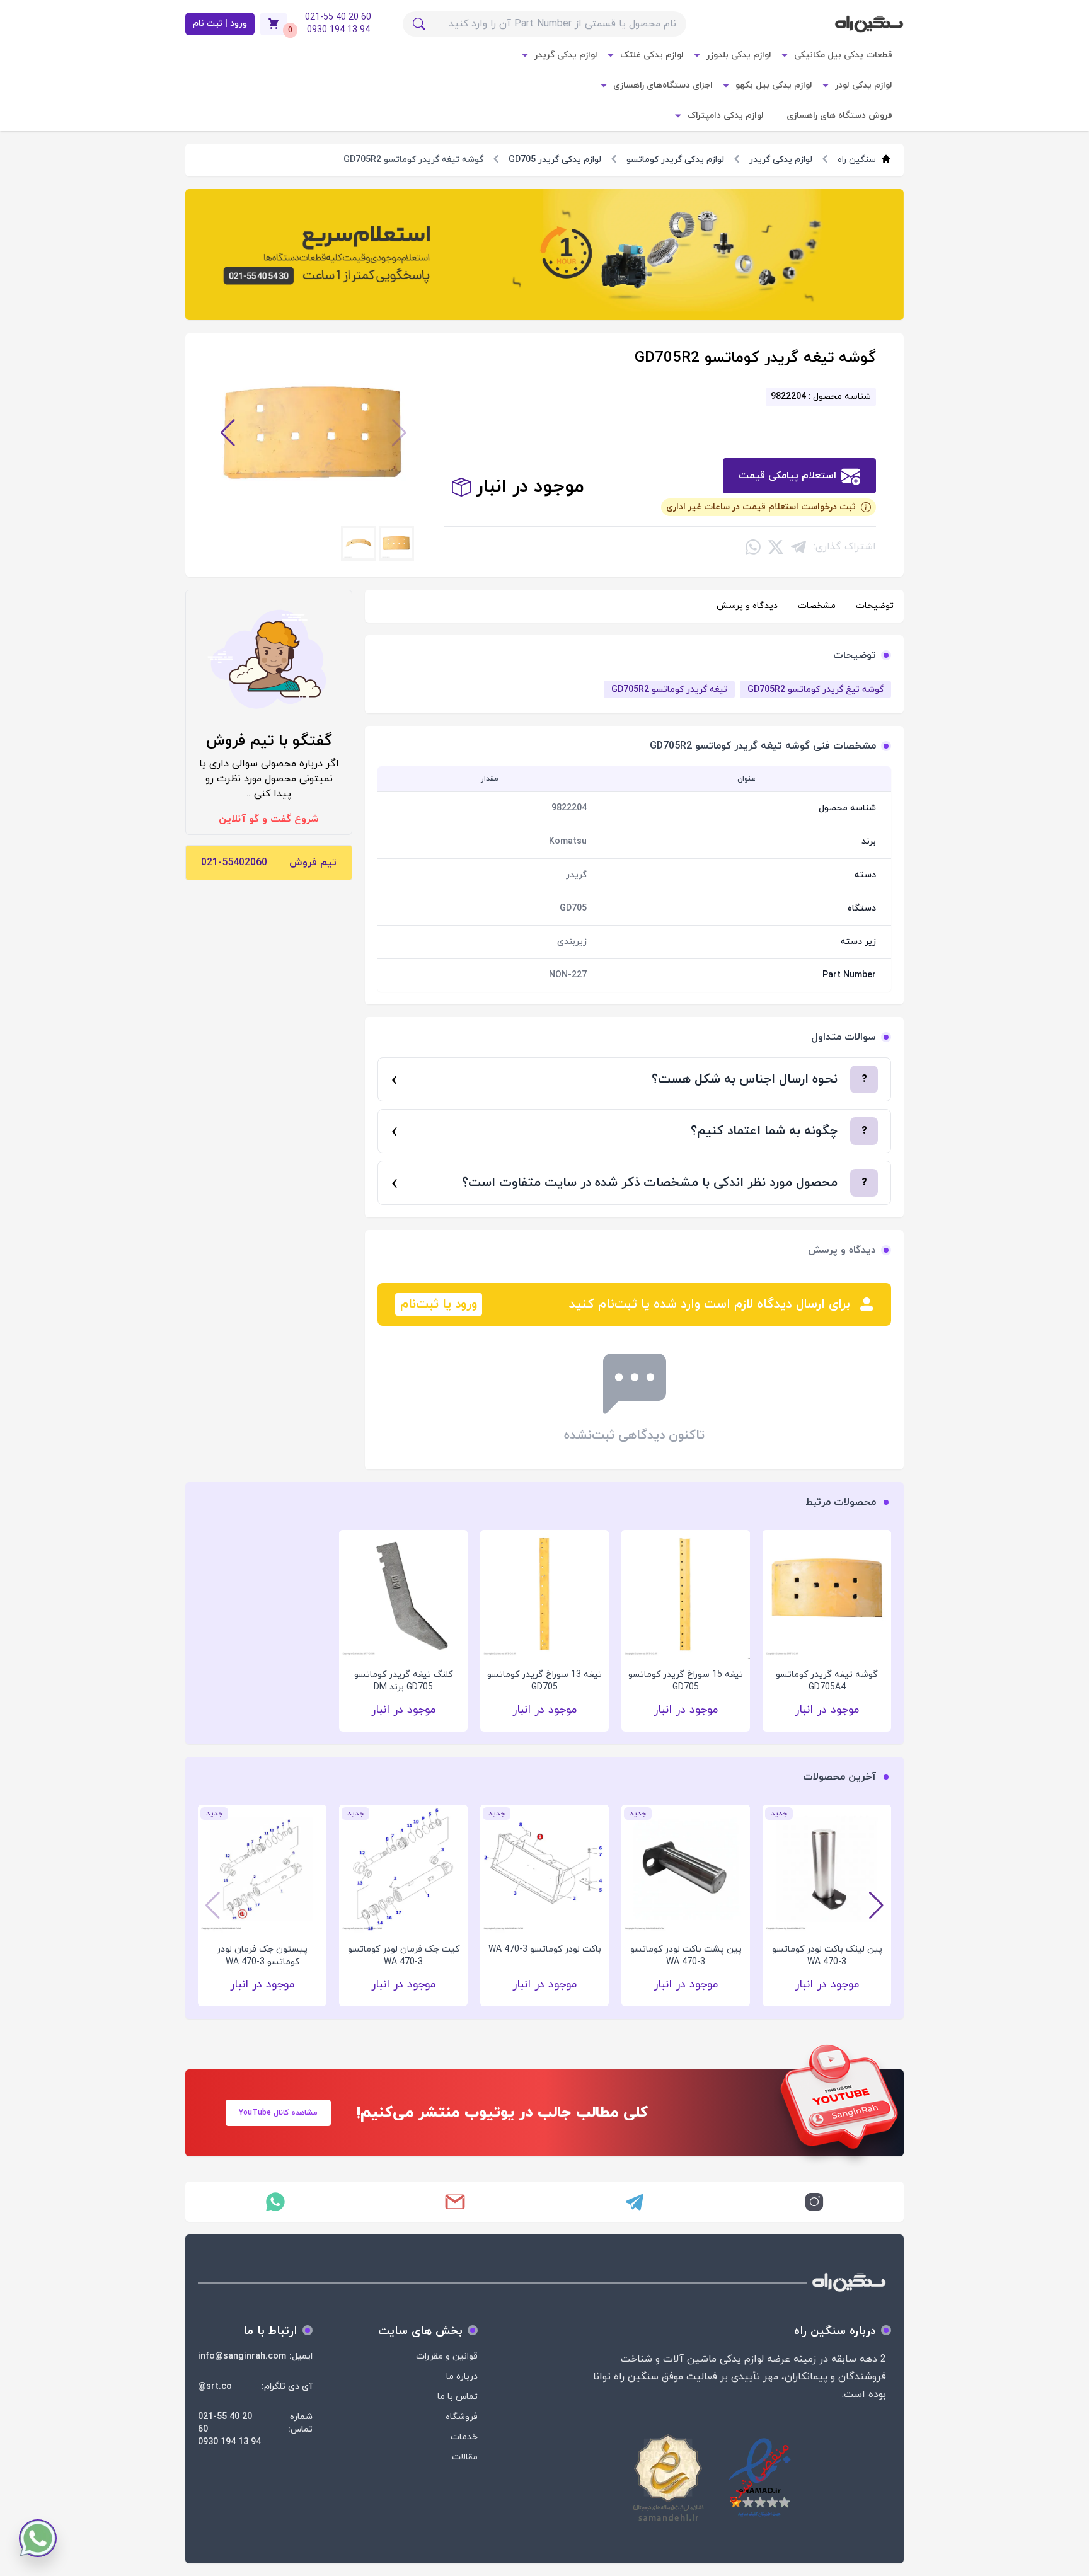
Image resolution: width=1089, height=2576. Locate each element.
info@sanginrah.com (242, 2356)
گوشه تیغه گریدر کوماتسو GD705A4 (827, 1681)
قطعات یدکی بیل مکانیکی (843, 55)
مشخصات (817, 606)
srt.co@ (215, 2387)
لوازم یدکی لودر (864, 85)
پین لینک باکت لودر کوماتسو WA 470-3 (496, 1956)
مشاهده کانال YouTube (278, 2113)
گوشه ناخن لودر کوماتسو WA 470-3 (637, 1956)
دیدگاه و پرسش (747, 606)
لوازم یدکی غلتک (652, 55)
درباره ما (462, 2377)
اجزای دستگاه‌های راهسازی (663, 85)
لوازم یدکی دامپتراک (726, 116)
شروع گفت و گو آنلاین (269, 819)
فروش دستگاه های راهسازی (839, 116)
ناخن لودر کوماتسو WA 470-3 (779, 1949)
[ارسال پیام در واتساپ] (275, 2202)
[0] (274, 24)
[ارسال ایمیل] (455, 2202)
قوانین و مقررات (447, 2356)
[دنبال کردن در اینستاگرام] (814, 2202)
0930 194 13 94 (229, 2442)
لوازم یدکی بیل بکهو (774, 85)
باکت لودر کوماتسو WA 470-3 (214, 1949)
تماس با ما (458, 2397)
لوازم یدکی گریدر (566, 55)
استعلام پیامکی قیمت (787, 476)
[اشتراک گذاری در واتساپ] (753, 547)
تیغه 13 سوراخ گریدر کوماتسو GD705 (544, 1681)
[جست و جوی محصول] (419, 24)
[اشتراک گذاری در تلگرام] (798, 547)
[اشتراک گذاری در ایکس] (776, 547)
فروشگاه (462, 2417)
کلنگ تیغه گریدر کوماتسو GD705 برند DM (403, 1681)
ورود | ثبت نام (220, 24)
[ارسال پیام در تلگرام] (634, 2202)
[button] (399, 433)
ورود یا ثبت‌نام (439, 1304)
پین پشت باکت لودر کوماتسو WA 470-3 (355, 1956)
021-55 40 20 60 (225, 2423)
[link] (544, 255)
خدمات (464, 2437)
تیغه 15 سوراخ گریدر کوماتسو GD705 (686, 1681)
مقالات (465, 2457)
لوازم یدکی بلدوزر (739, 55)
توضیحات (875, 606)
